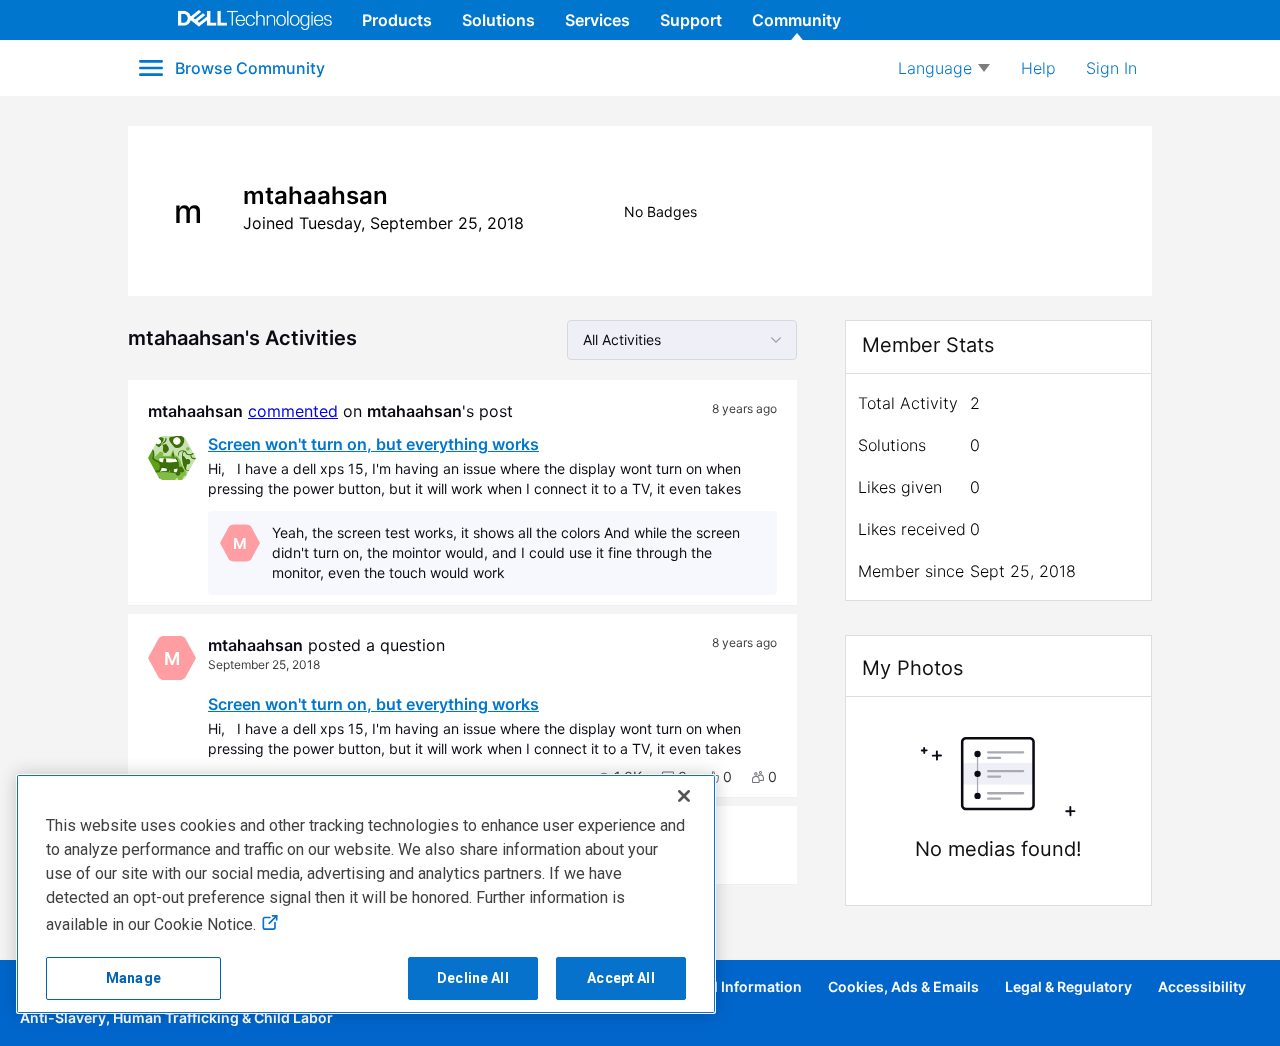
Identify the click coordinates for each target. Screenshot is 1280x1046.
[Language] (944, 68)
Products (397, 20)
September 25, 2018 (264, 664)
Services (597, 20)
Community (796, 20)
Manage (133, 978)
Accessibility (1202, 986)
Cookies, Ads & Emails (903, 986)
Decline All (473, 978)
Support (691, 20)
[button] (719, 777)
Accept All (620, 978)
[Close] (684, 796)
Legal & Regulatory (1068, 986)
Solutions (498, 20)
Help (1038, 68)
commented (293, 411)
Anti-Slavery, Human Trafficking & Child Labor (176, 1017)
